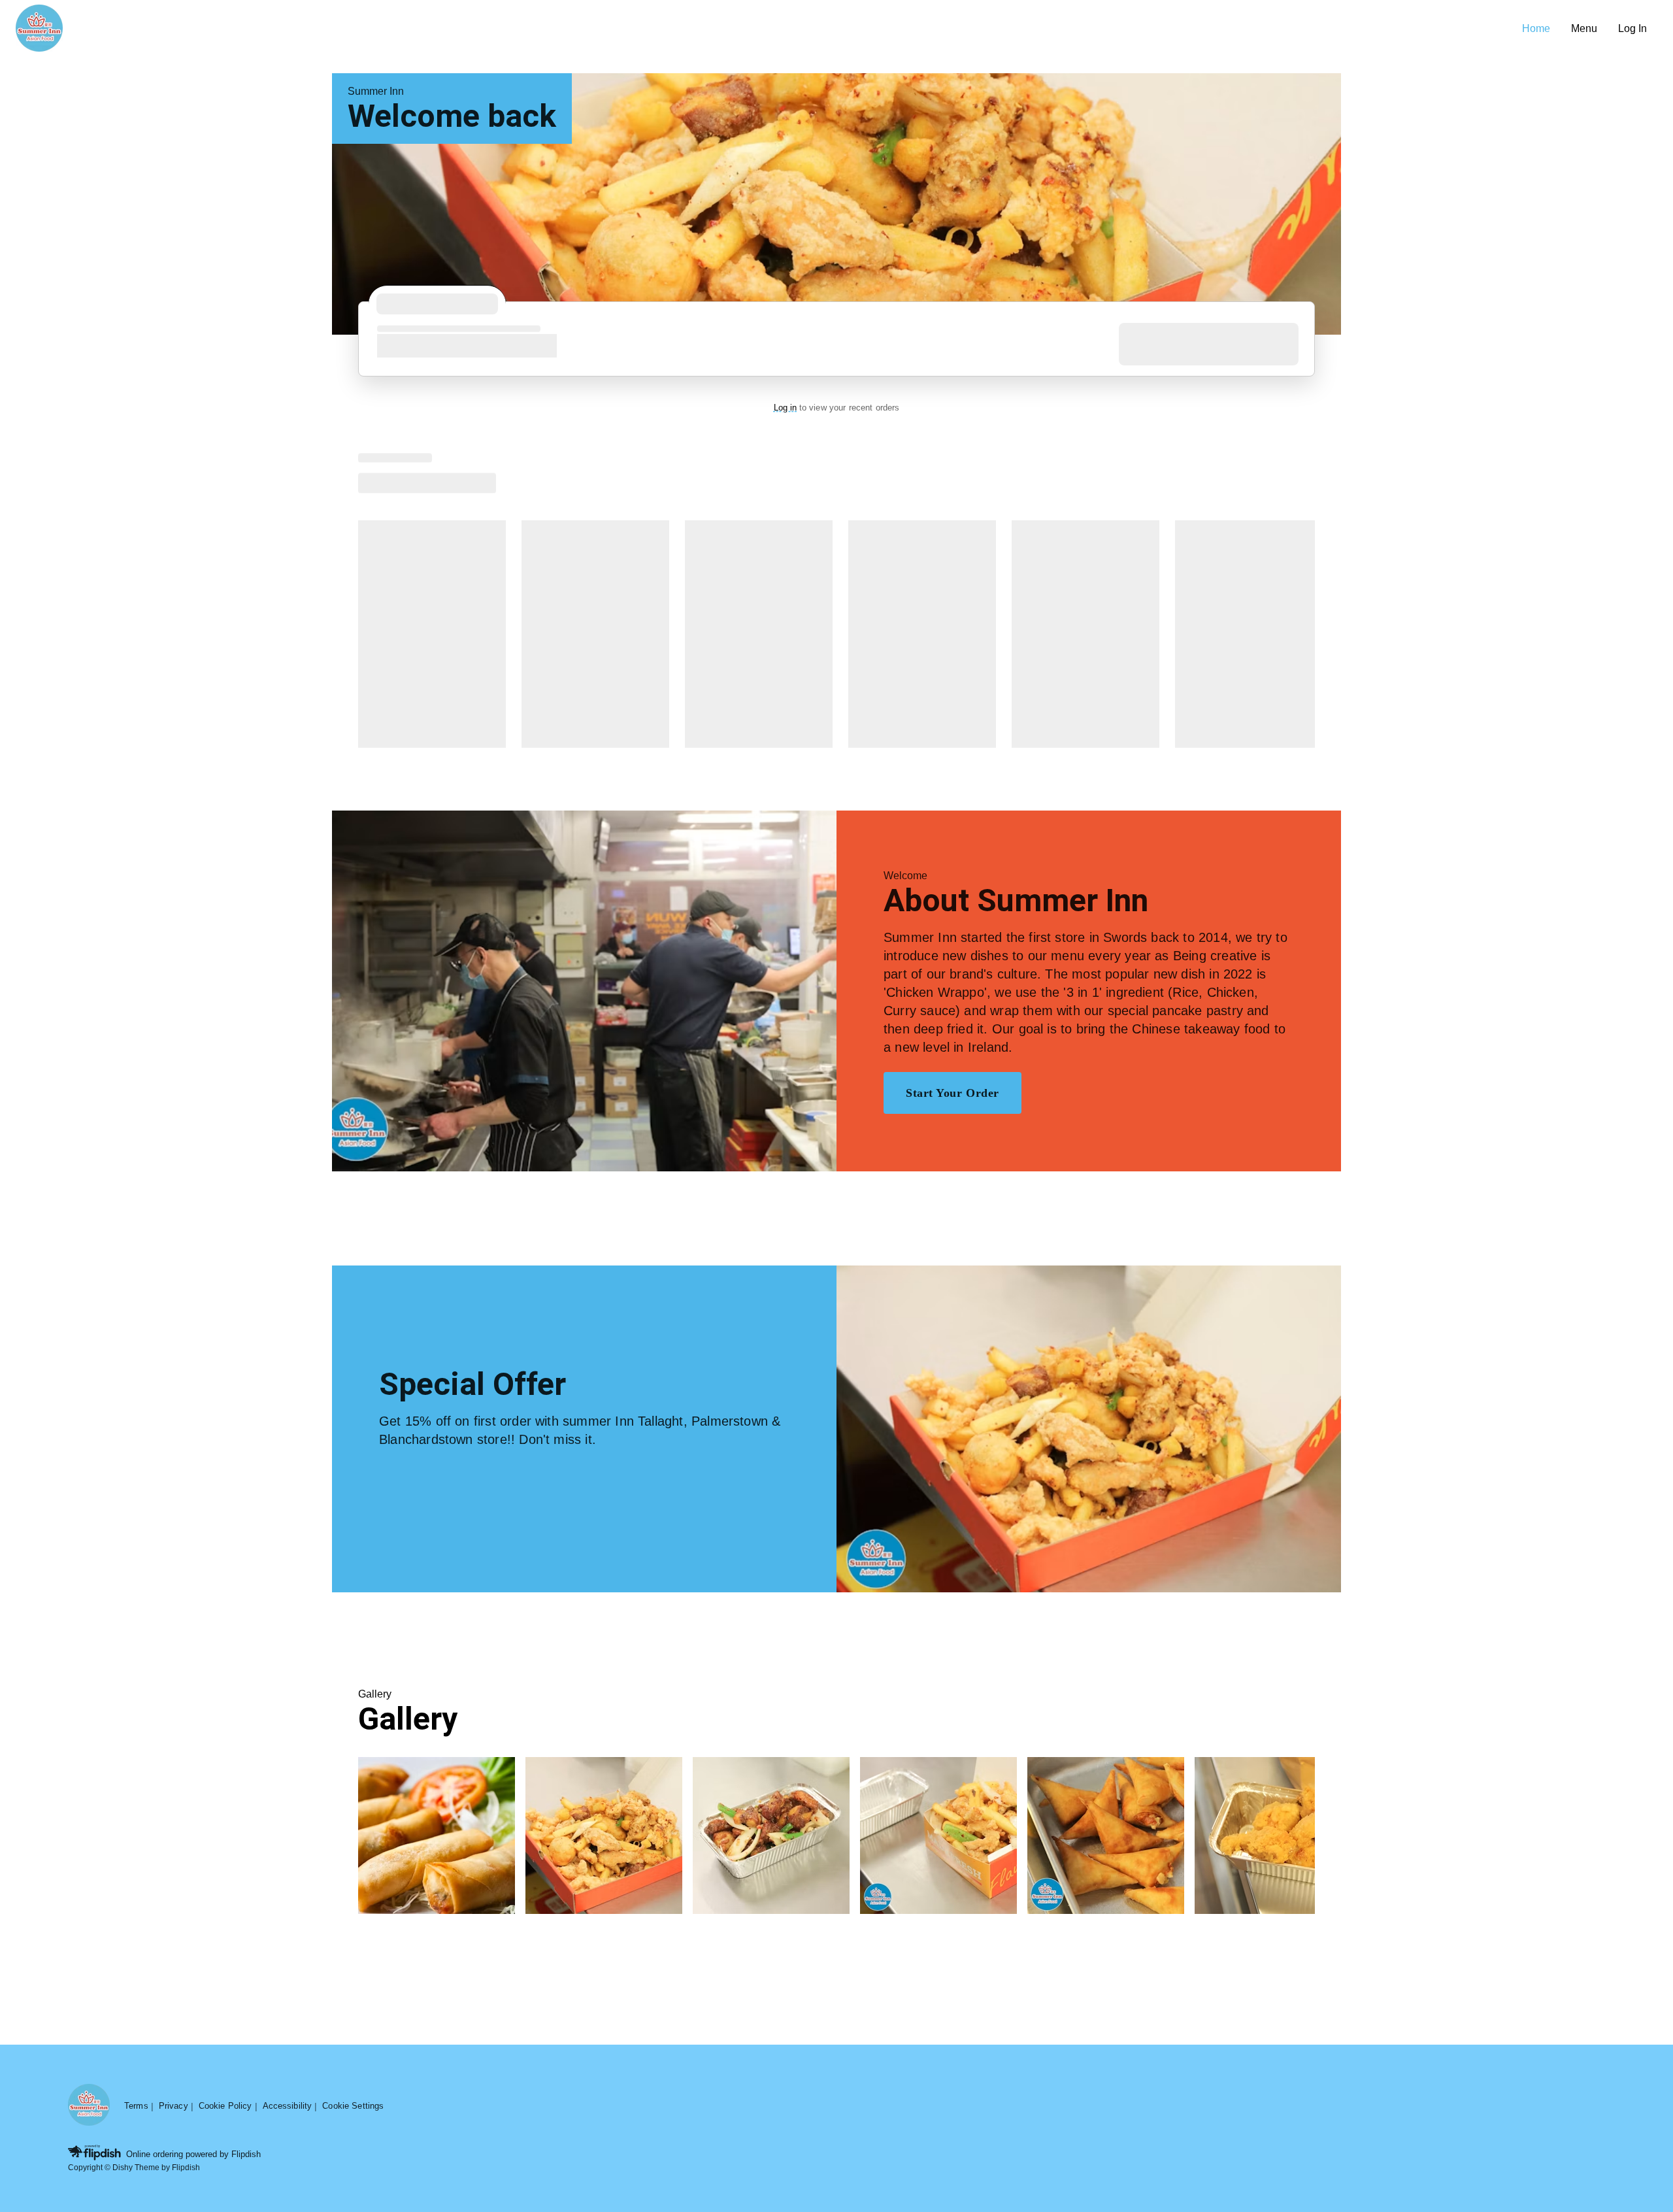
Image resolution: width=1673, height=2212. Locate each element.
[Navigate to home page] (764, 29)
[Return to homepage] (89, 2106)
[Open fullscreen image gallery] (437, 1835)
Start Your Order (952, 1093)
